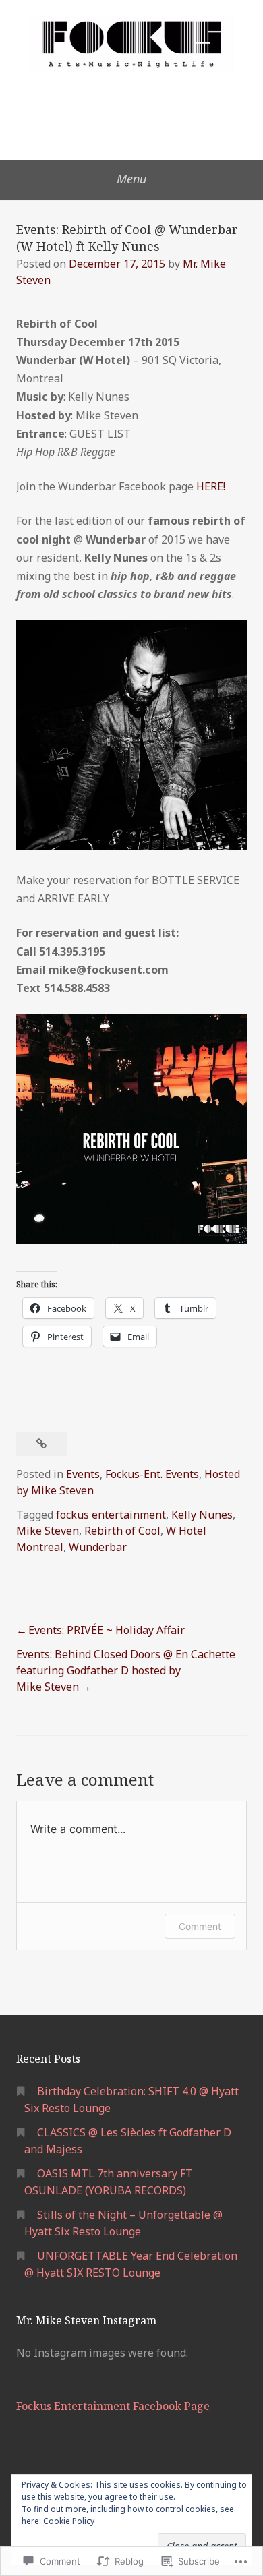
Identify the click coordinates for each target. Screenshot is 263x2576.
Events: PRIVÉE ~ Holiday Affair (107, 1630)
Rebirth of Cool (122, 1531)
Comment (200, 1926)
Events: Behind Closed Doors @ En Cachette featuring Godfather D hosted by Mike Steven (126, 1670)
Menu (131, 179)
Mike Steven (48, 1531)
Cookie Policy (69, 2521)
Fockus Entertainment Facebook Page (113, 2406)
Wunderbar (98, 1547)
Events (83, 1474)
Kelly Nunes (202, 1515)
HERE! (211, 486)
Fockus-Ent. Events (152, 1474)
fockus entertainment (111, 1515)
